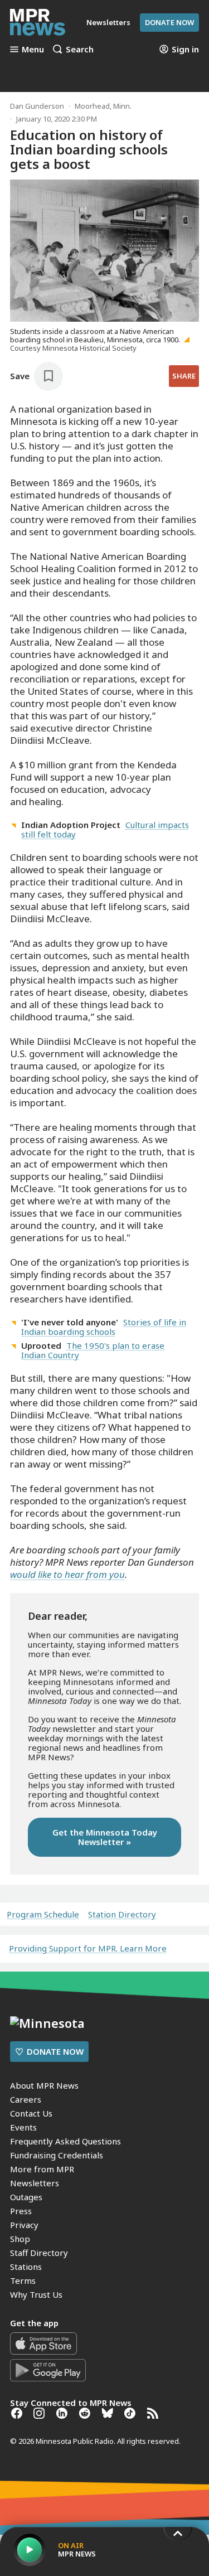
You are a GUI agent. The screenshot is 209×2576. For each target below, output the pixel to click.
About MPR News (44, 2085)
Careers (26, 2099)
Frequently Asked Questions (65, 2141)
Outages (26, 2197)
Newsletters (35, 2183)
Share (184, 376)
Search (80, 49)
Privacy (24, 2225)
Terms (23, 2280)
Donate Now (169, 22)
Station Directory (122, 1914)
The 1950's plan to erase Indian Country (93, 1350)
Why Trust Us (36, 2294)
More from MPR (42, 2169)
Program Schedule (43, 1914)
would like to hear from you (67, 1574)
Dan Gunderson (37, 106)
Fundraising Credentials (57, 2155)
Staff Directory (39, 2253)
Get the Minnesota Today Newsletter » (105, 1837)
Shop (20, 2239)
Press (21, 2211)
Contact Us (31, 2113)
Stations (26, 2267)
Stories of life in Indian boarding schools (104, 1327)
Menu (33, 49)
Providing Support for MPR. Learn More (88, 1948)
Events (23, 2127)
